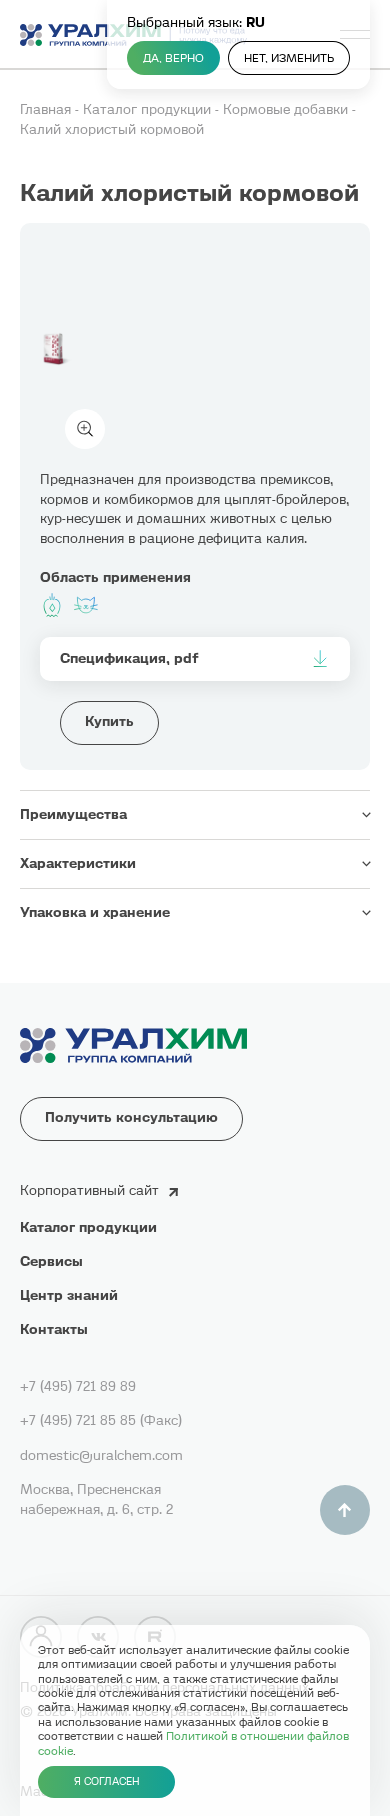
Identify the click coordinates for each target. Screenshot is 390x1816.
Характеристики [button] (78, 863)
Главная (47, 109)
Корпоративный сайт (89, 1190)
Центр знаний (69, 1295)
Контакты (54, 1329)
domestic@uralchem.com (101, 1455)
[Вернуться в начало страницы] (345, 1510)
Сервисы (51, 1261)
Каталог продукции (149, 109)
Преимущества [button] (73, 814)
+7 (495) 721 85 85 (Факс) (101, 1420)
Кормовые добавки (287, 109)
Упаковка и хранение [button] (95, 912)
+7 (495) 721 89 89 (78, 1386)
